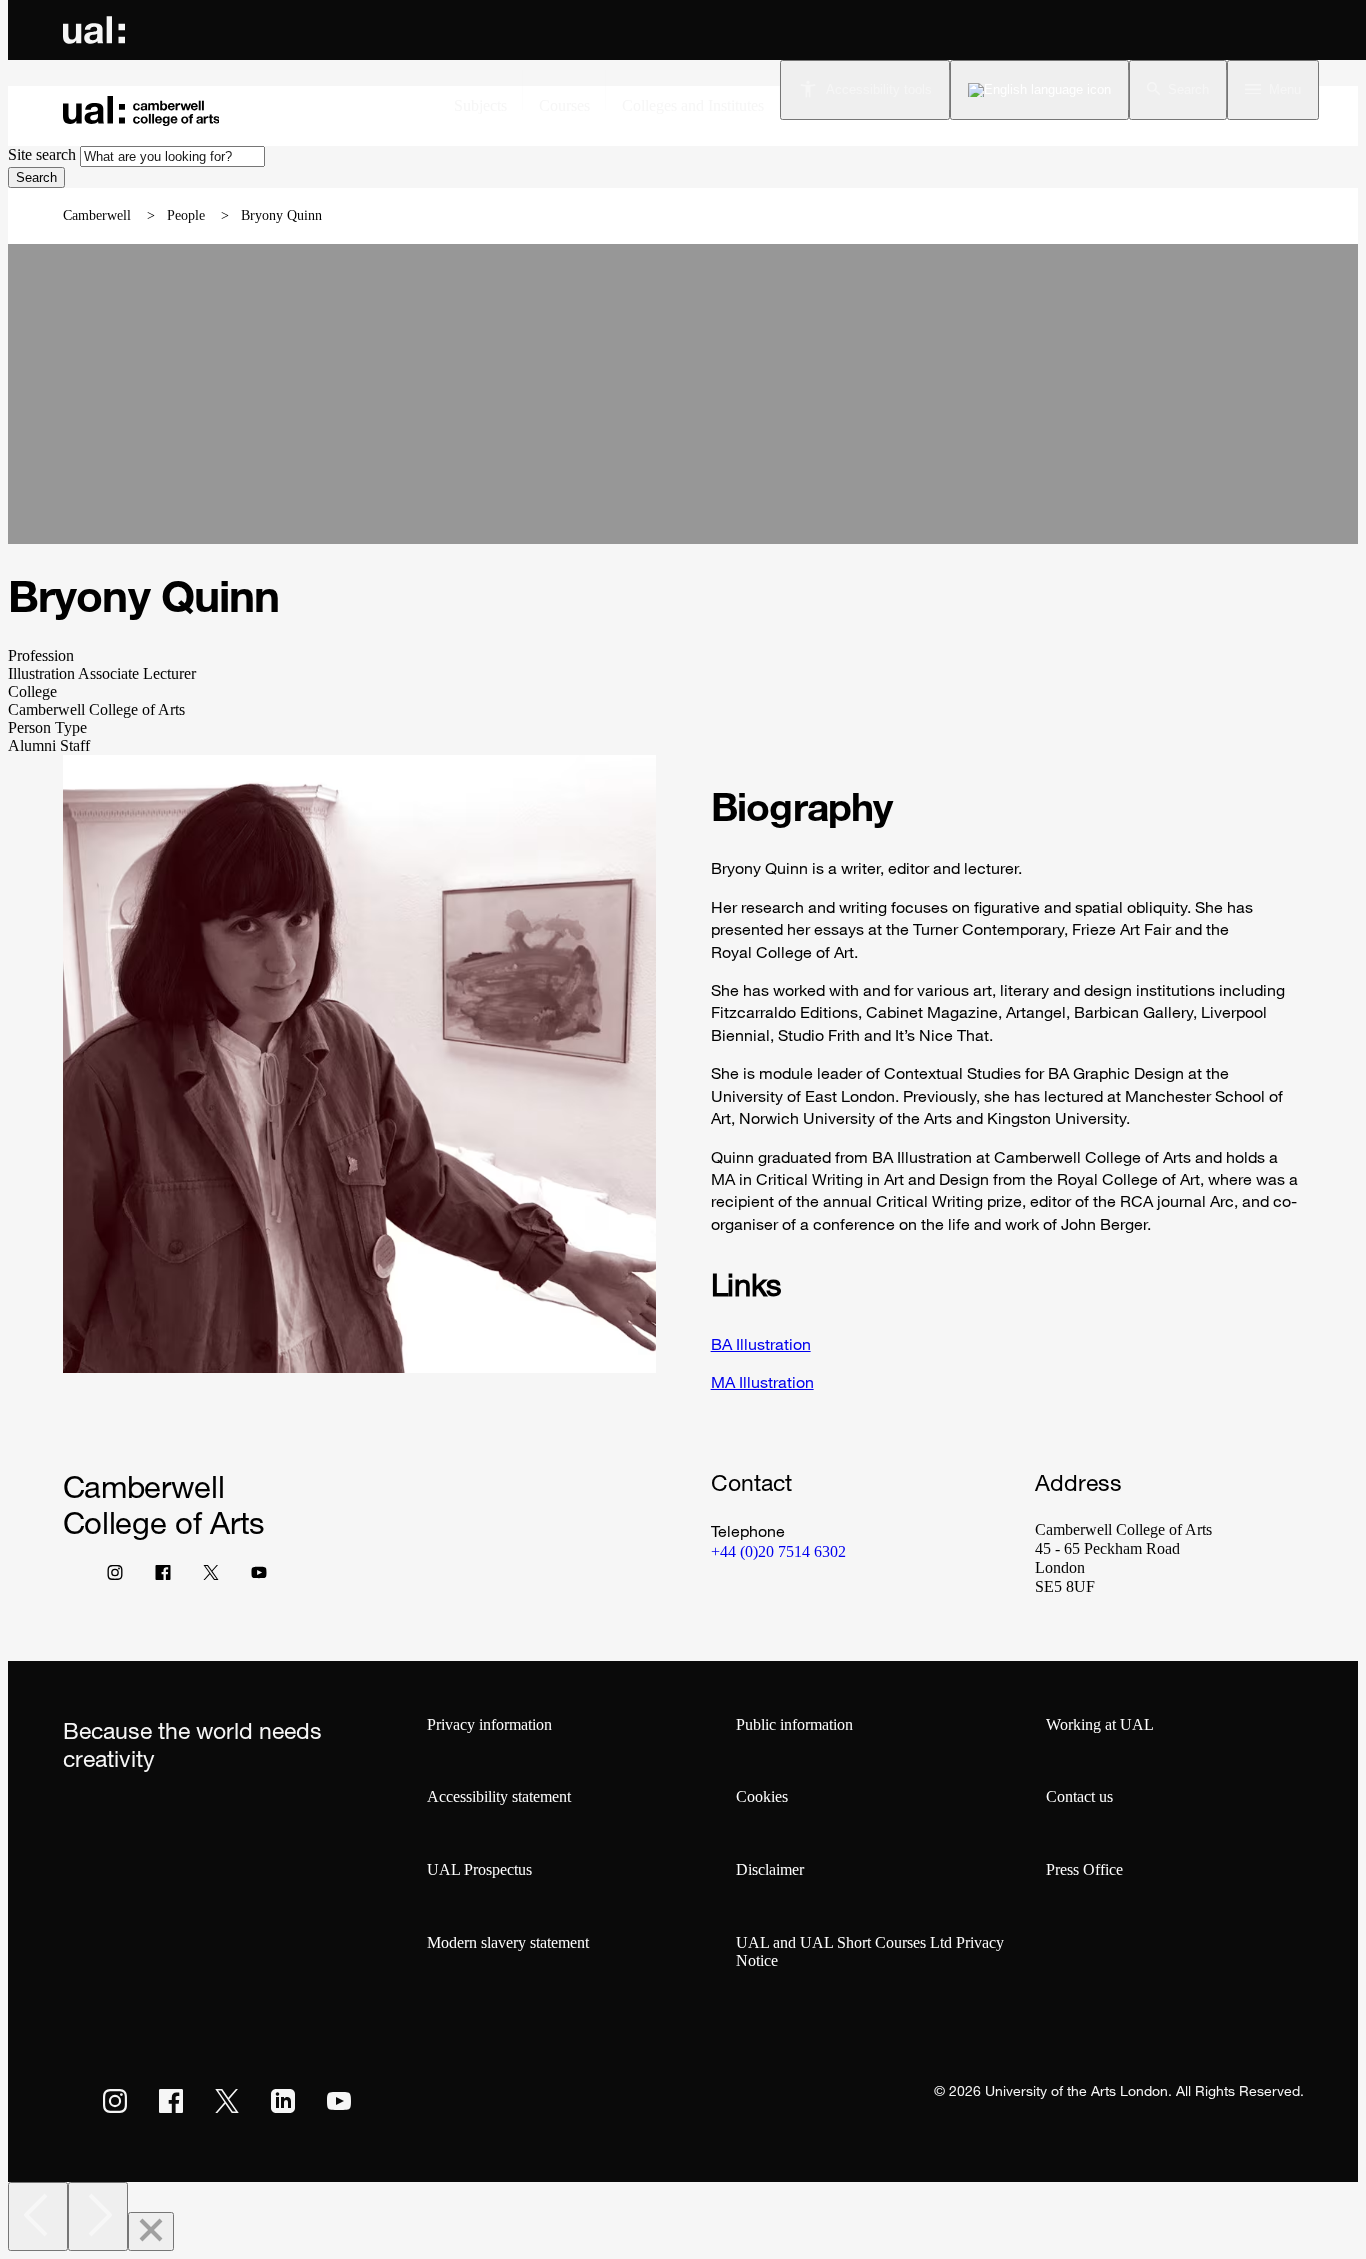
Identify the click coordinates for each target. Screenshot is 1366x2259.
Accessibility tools (879, 89)
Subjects (480, 105)
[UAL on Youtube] (339, 2101)
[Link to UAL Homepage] (94, 30)
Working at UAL (1100, 1724)
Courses (564, 105)
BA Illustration (761, 1344)
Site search (42, 154)
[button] (1178, 90)
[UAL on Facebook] (171, 2101)
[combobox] (172, 156)
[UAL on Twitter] (227, 2101)
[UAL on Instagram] (115, 2101)
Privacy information (489, 1724)
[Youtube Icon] (259, 1577)
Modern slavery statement (508, 1942)
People (186, 215)
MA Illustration (762, 1382)
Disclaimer (770, 1869)
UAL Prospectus (479, 1869)
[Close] (151, 2231)
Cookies (762, 1796)
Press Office (1084, 1869)
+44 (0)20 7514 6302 (778, 1551)
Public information (794, 1724)
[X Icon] (211, 1577)
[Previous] (38, 2216)
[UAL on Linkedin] (283, 2101)
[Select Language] (1039, 90)
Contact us (1079, 1796)
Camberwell (97, 215)
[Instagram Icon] (115, 1577)
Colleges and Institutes (693, 105)
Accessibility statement (499, 1796)
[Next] (98, 2216)
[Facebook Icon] (163, 1577)
